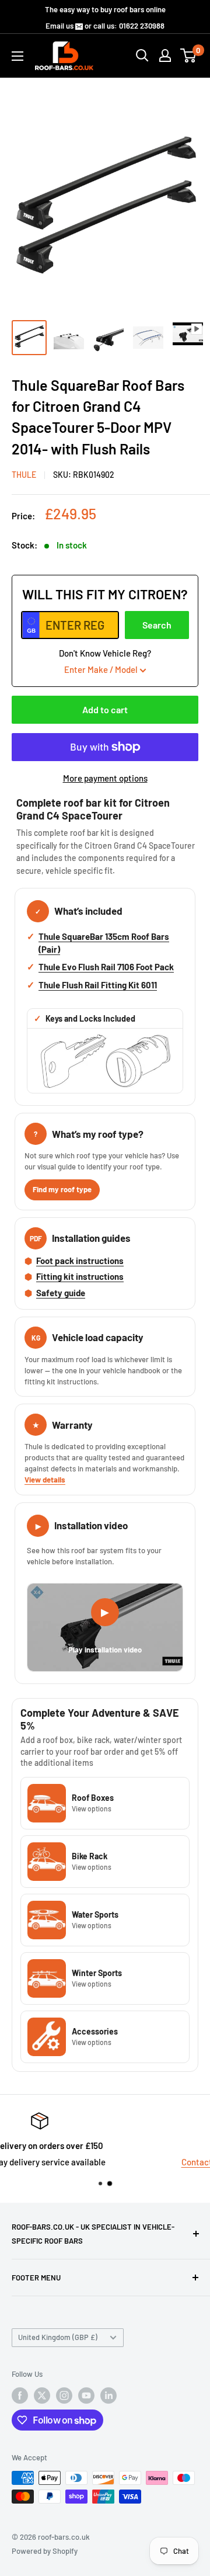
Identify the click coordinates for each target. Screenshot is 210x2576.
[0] (189, 55)
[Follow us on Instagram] (64, 2396)
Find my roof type (62, 1189)
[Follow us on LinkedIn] (108, 2396)
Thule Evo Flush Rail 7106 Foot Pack (106, 967)
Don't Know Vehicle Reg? (105, 661)
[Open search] (142, 55)
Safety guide (61, 1293)
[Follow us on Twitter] (42, 2396)
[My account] (165, 55)
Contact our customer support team (111, 2162)
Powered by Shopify (45, 2551)
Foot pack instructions (80, 1261)
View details (45, 1480)
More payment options (105, 778)
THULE (24, 475)
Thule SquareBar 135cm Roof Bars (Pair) (104, 943)
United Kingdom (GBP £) (58, 2337)
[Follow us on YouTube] (86, 2396)
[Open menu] (17, 56)
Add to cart (105, 709)
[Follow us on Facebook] (20, 2396)
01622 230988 (142, 26)
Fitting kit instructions (80, 1276)
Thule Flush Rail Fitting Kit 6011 (98, 985)
